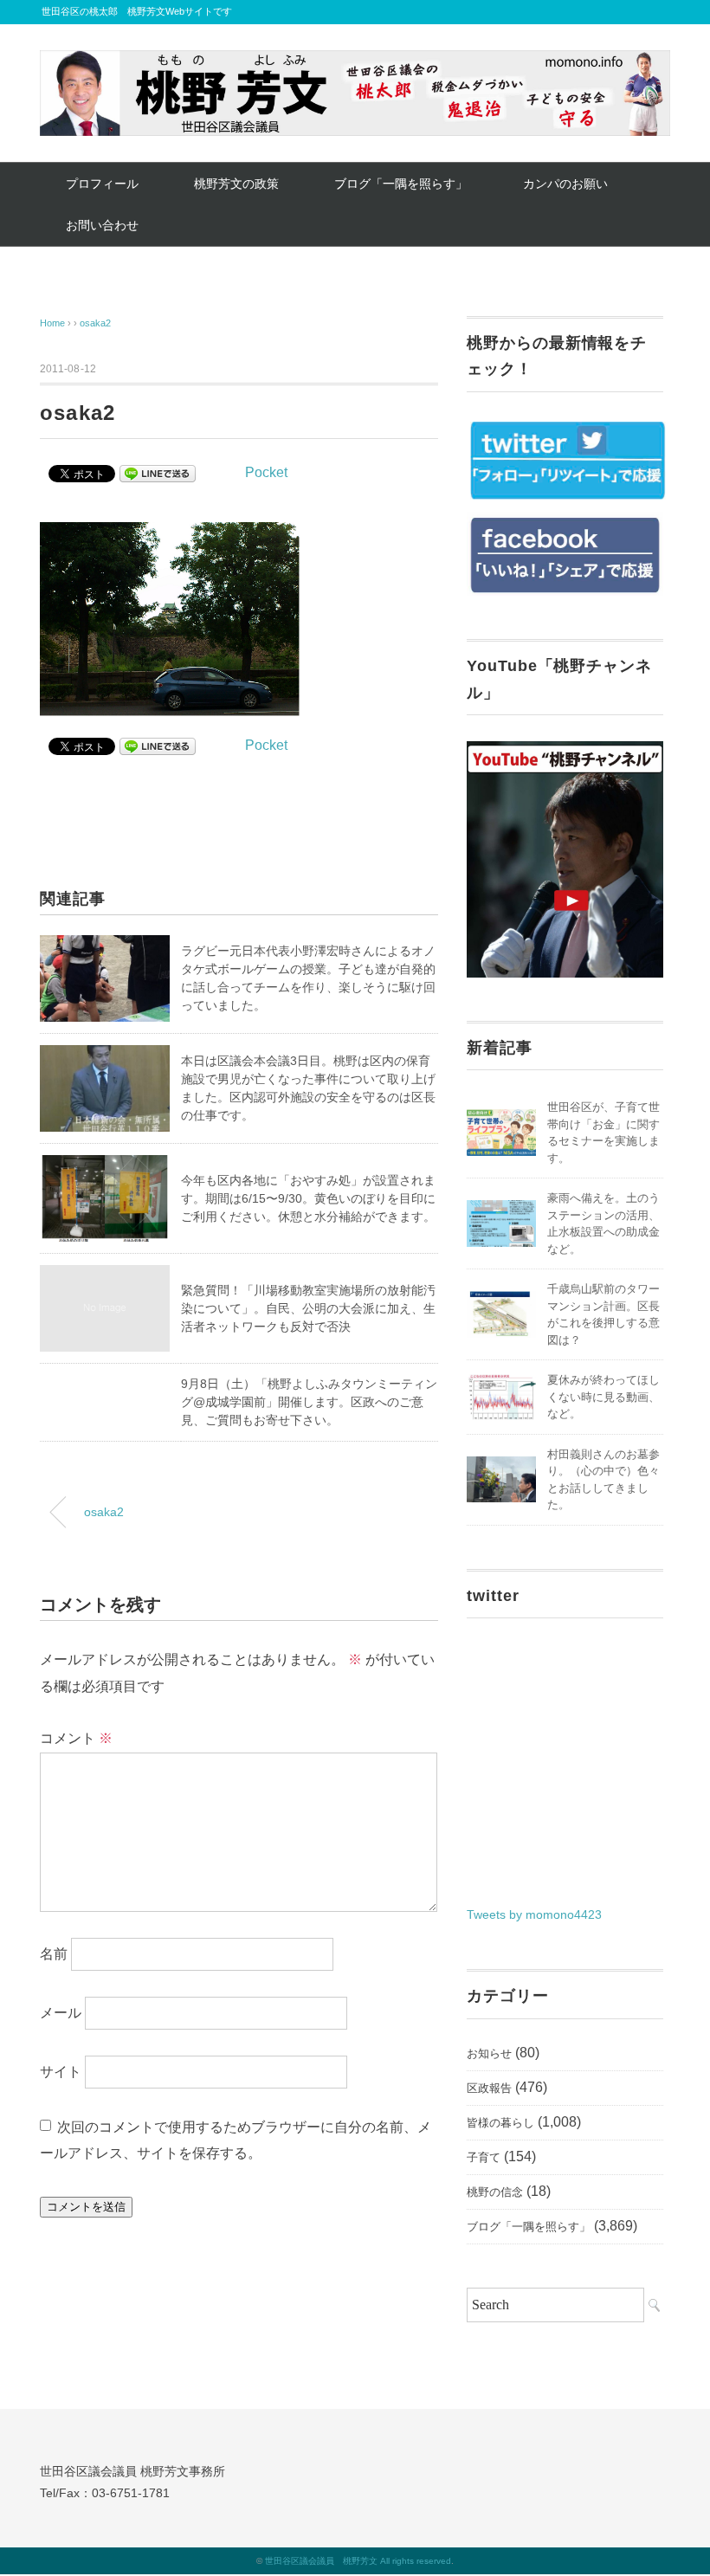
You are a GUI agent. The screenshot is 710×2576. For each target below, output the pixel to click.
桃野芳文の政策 (236, 184)
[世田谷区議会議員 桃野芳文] (355, 63)
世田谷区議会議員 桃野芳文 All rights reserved (358, 2561)
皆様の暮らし (500, 2123)
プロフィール (102, 184)
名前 (54, 1954)
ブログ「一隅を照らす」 (401, 184)
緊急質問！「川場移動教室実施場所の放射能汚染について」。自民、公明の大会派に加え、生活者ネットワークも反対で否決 (308, 1308)
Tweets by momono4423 (534, 1914)
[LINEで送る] (158, 472)
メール (61, 2013)
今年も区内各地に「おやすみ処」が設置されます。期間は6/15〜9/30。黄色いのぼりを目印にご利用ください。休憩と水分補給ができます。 (308, 1198)
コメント (76, 1738)
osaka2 (95, 323)
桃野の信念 (495, 2192)
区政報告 (489, 2088)
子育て (484, 2157)
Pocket (266, 472)
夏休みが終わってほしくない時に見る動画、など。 (603, 1397)
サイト (61, 2072)
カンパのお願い (565, 184)
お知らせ (489, 2053)
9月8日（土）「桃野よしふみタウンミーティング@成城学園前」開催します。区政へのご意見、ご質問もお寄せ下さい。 (309, 1402)
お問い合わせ (102, 225)
